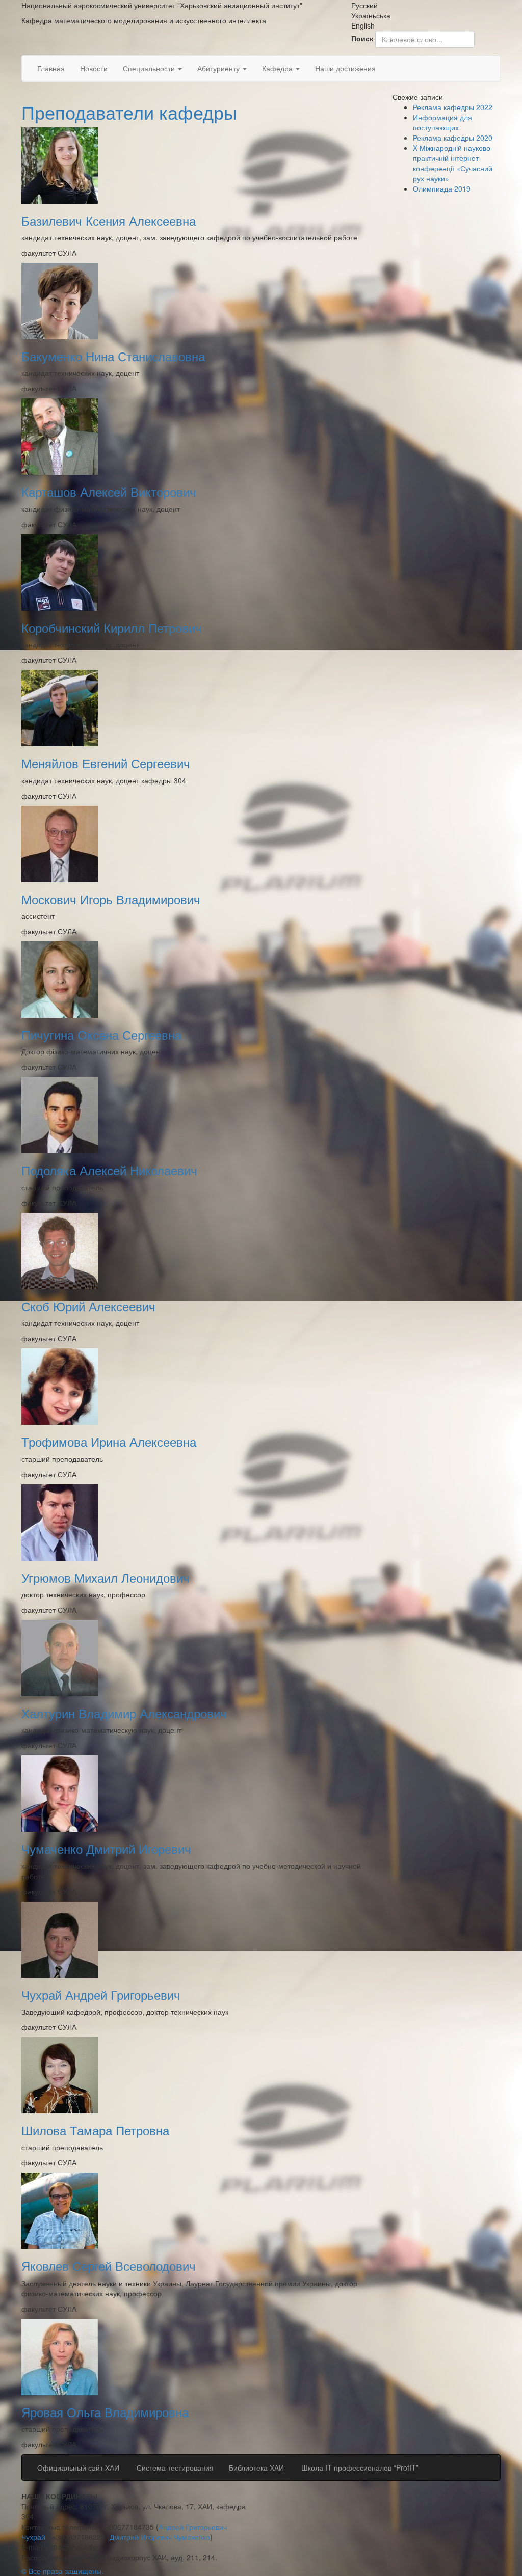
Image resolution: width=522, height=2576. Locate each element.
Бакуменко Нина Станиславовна (113, 356)
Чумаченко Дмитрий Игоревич (106, 1848)
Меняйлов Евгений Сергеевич (106, 763)
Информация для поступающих (442, 122)
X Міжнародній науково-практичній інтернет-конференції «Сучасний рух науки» (453, 163)
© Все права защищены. (62, 2571)
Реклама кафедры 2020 (453, 138)
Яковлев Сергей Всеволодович (109, 2266)
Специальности (150, 68)
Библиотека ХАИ (256, 2467)
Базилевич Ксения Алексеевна (109, 220)
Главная (51, 68)
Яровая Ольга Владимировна (105, 2412)
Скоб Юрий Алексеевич (88, 1306)
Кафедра (278, 68)
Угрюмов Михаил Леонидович (106, 1577)
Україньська (371, 15)
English (363, 25)
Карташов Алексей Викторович (109, 491)
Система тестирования (174, 2467)
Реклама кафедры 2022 (453, 107)
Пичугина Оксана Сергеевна (101, 1034)
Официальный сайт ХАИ (78, 2467)
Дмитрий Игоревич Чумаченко (160, 2537)
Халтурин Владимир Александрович (124, 1713)
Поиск (362, 38)
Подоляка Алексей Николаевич (109, 1170)
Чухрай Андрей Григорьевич (101, 1995)
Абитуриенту (219, 68)
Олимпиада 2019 (442, 188)
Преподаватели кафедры (129, 112)
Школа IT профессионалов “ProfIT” (359, 2467)
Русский (364, 5)
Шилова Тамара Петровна (95, 2130)
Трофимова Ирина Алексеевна (109, 1441)
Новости (94, 68)
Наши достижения (345, 68)
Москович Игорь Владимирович (111, 899)
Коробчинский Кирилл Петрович (112, 627)
